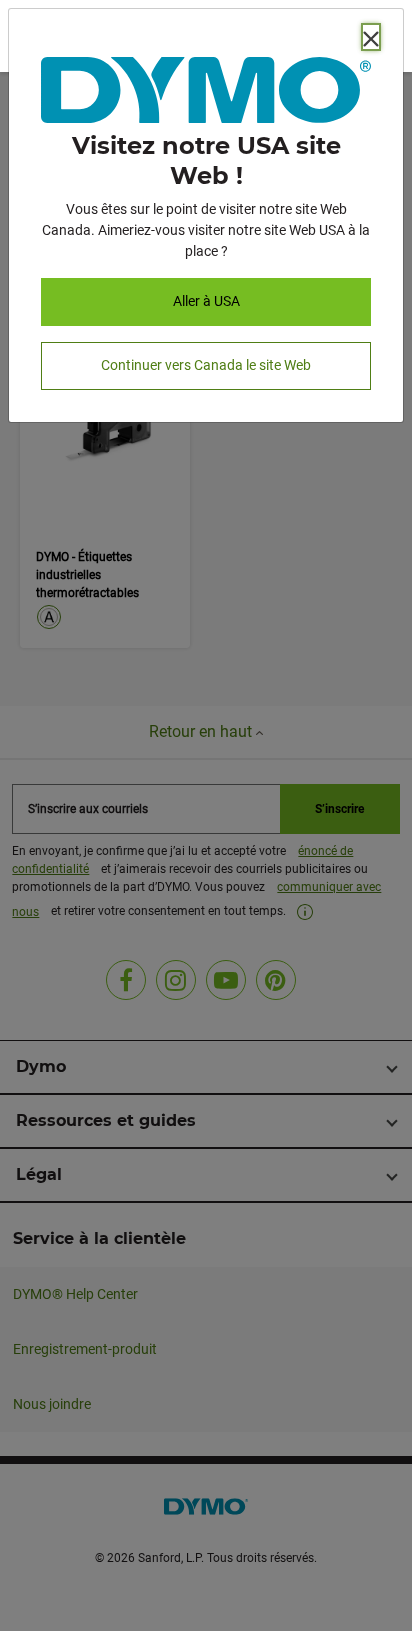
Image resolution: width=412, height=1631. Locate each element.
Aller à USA (206, 301)
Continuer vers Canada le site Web (206, 365)
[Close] (371, 37)
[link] (206, 94)
